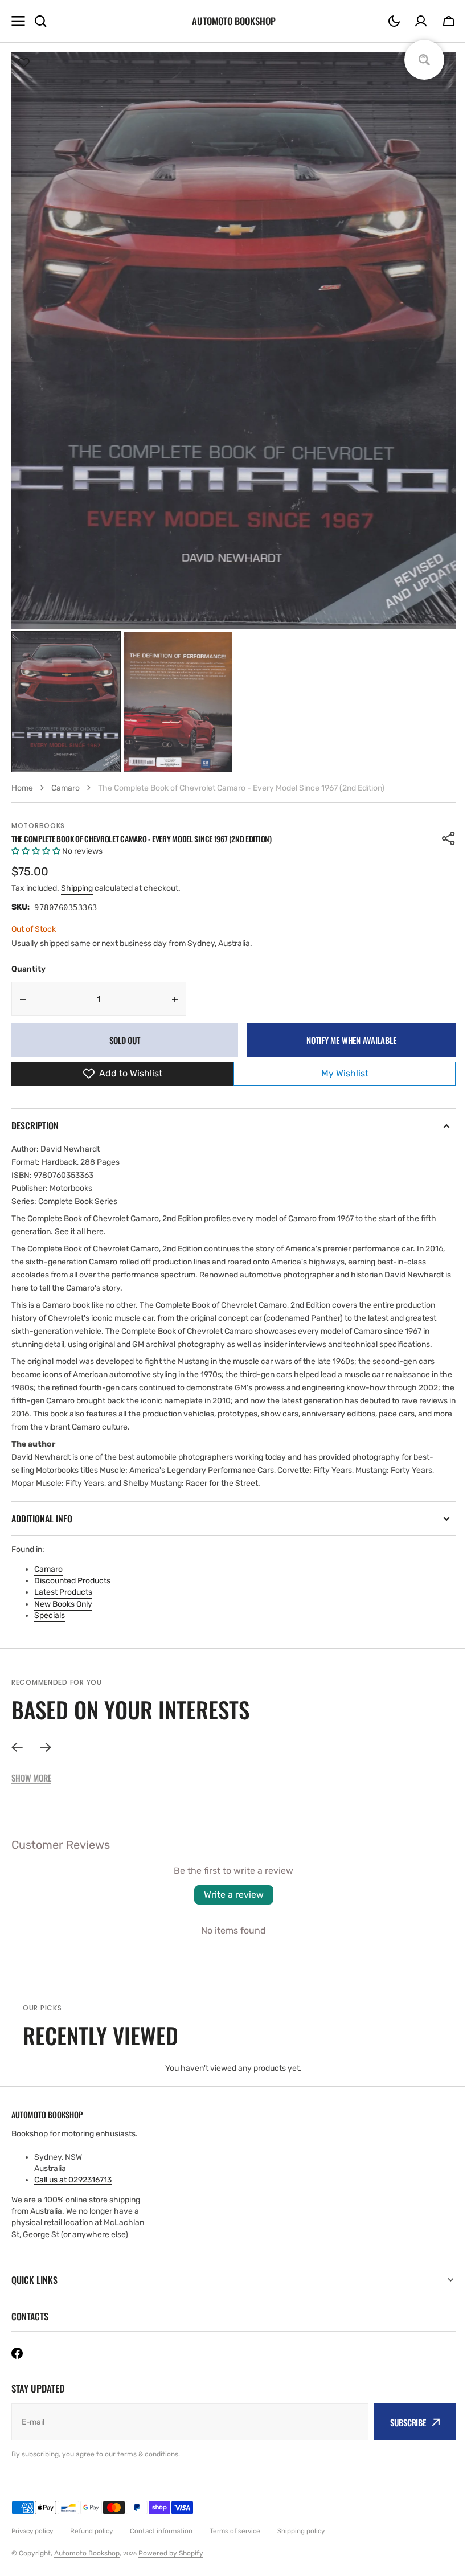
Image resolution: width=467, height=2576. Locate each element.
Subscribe (400, 2422)
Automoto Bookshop (87, 2553)
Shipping (77, 888)
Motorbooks (38, 826)
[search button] (40, 21)
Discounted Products (72, 1581)
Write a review (234, 1895)
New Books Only (63, 1604)
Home (22, 788)
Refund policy (91, 2531)
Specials (50, 1615)
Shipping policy (301, 2531)
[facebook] (17, 2353)
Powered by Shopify (171, 2553)
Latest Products (63, 1592)
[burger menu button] (18, 21)
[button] (394, 21)
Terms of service (235, 2531)
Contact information (161, 2531)
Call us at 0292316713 (73, 2180)
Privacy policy (32, 2531)
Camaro (48, 1569)
